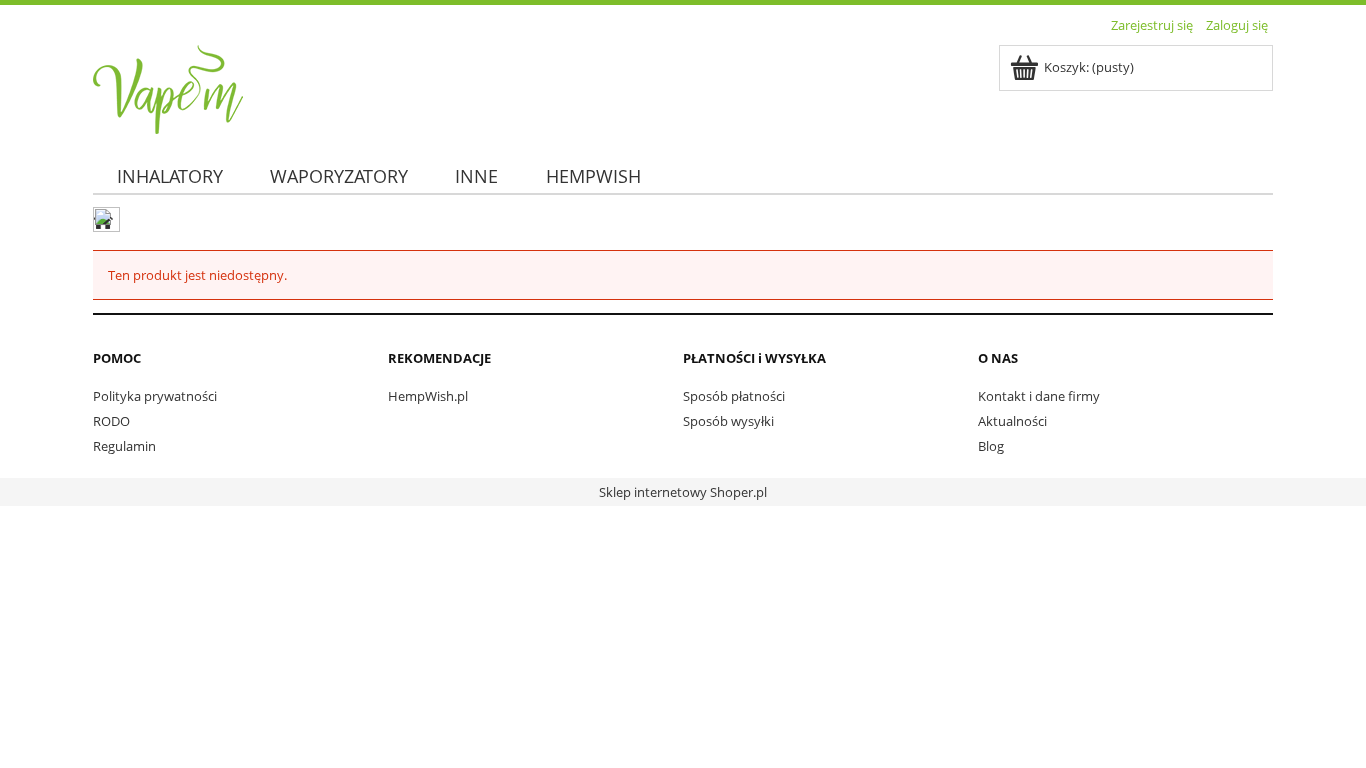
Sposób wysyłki (728, 421)
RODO (111, 421)
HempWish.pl (428, 396)
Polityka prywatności (155, 396)
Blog (991, 446)
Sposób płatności (734, 396)
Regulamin (124, 446)
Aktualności (1012, 421)
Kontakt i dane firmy (1039, 396)
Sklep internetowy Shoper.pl (683, 492)
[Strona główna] (168, 86)
